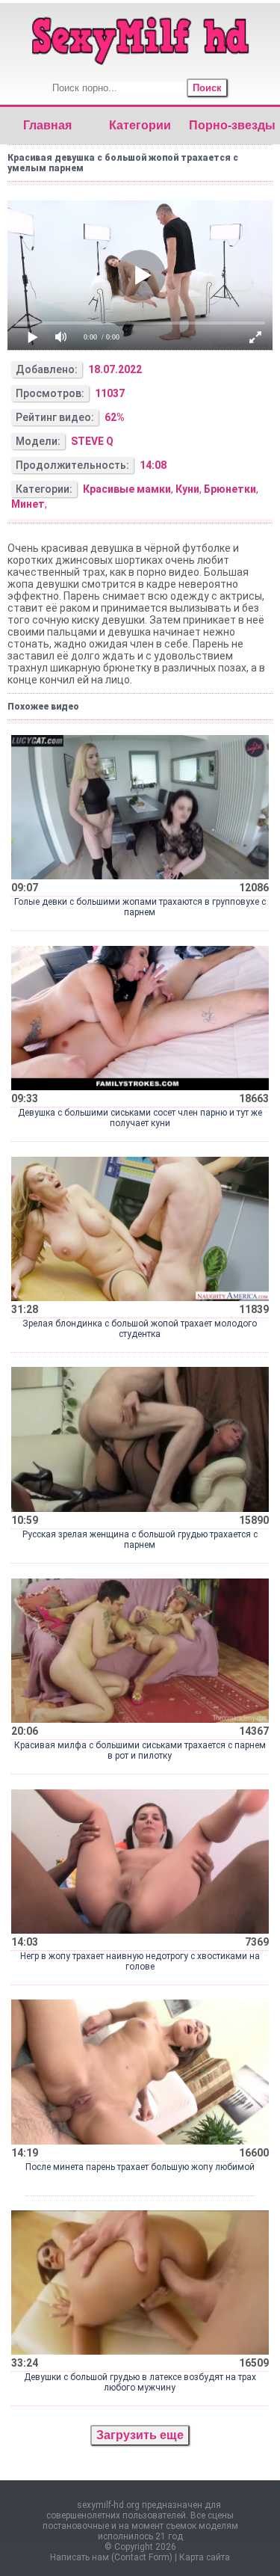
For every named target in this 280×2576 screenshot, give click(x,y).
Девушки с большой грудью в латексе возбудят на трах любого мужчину (140, 2382)
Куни (187, 489)
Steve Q (92, 441)
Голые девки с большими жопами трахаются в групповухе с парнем (140, 907)
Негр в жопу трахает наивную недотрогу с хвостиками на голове (140, 1961)
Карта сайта (205, 2557)
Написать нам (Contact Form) (111, 2557)
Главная (47, 125)
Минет (28, 504)
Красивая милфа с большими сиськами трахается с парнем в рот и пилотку (140, 1750)
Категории (140, 125)
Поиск (207, 88)
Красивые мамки (127, 489)
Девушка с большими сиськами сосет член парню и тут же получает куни (140, 1118)
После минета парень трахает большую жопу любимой (140, 2167)
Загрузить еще (140, 2435)
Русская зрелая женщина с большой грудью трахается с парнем (140, 1540)
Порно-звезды (232, 125)
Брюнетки (230, 489)
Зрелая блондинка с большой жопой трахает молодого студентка (140, 1329)
